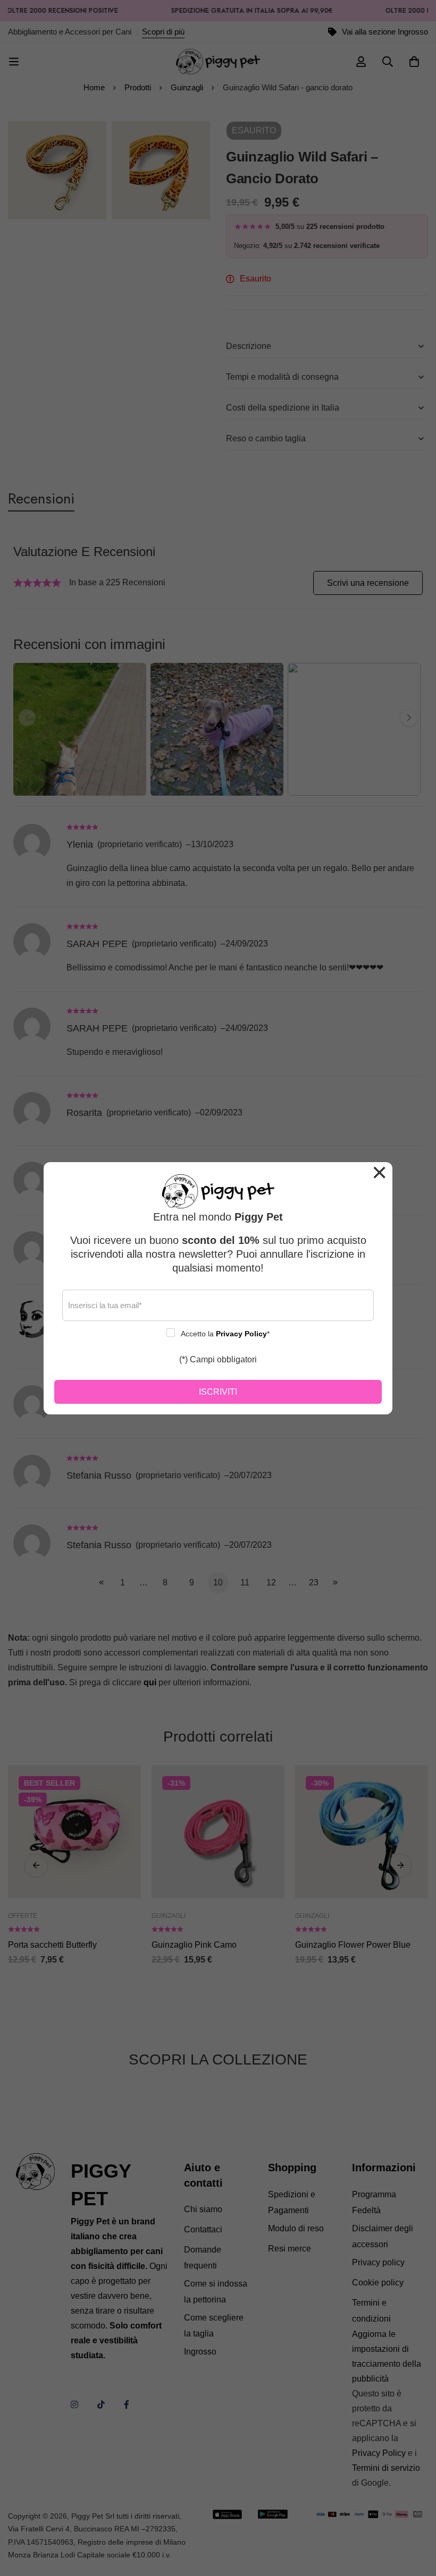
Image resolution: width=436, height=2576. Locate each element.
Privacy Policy (241, 1334)
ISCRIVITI (218, 1392)
